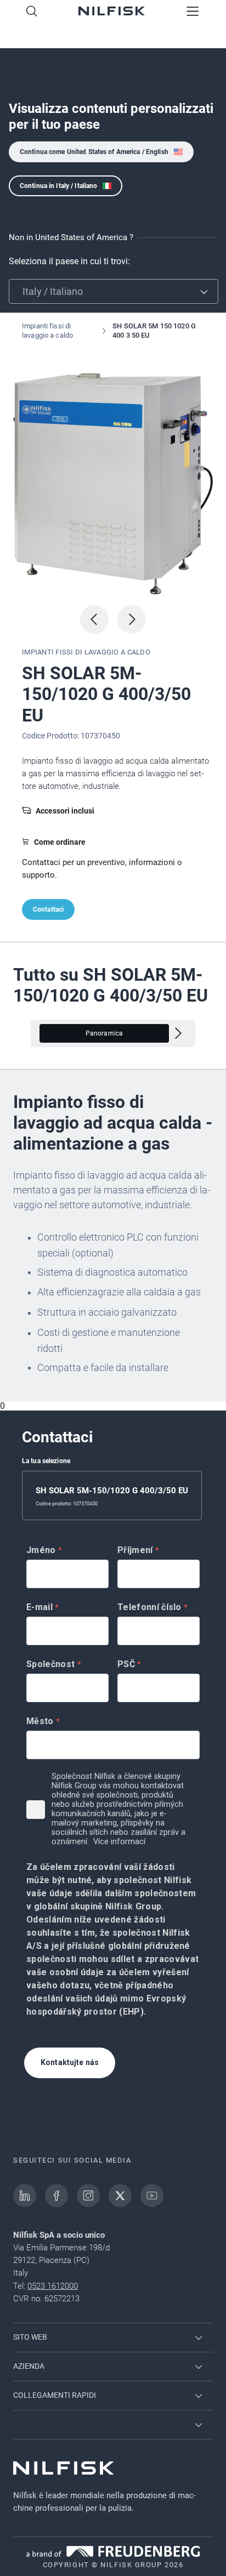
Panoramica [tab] (104, 1033)
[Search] (32, 12)
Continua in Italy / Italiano (58, 186)
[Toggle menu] (193, 12)
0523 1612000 (53, 2286)
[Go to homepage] (112, 12)
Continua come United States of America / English (94, 152)
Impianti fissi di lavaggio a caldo (47, 331)
